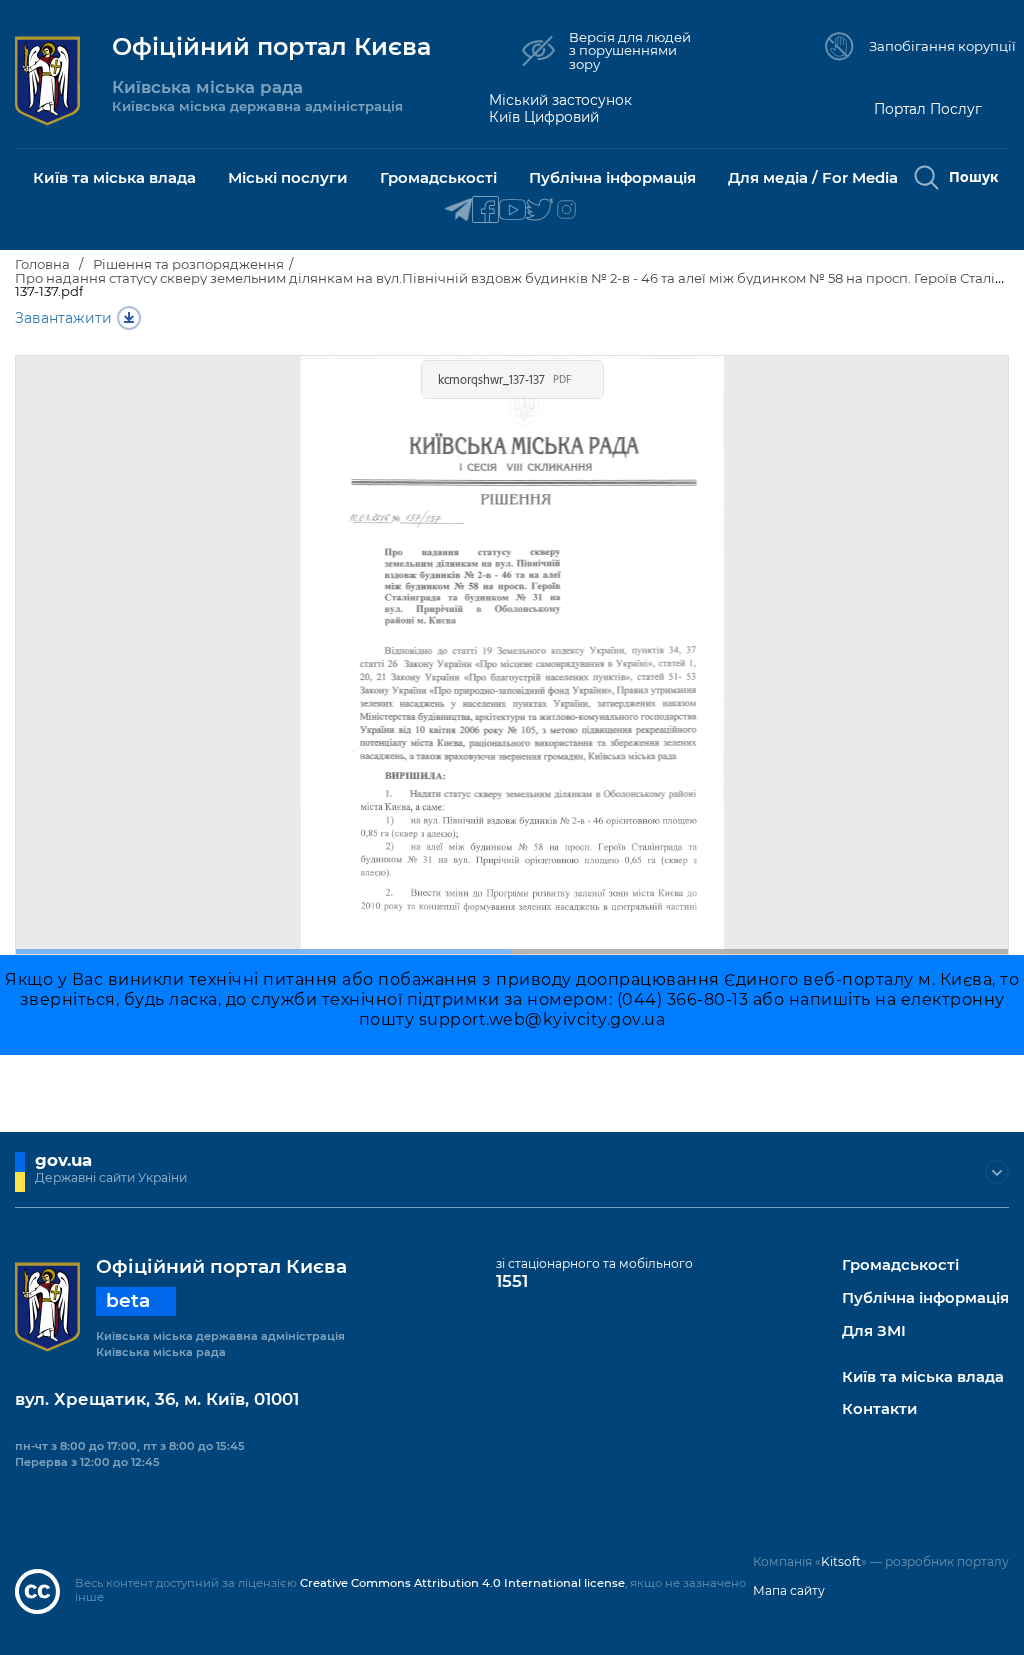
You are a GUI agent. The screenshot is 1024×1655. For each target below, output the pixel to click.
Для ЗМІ (874, 1331)
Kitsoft (841, 1561)
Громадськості (900, 1265)
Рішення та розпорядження (188, 264)
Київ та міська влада (923, 1377)
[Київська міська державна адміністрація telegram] (458, 210)
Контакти (879, 1409)
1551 (512, 1281)
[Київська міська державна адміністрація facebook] (485, 210)
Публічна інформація (925, 1298)
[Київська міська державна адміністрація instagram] (566, 210)
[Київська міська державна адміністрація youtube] (512, 210)
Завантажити (63, 318)
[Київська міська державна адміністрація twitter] (539, 210)
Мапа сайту (789, 1590)
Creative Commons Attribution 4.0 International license (462, 1583)
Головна (42, 264)
